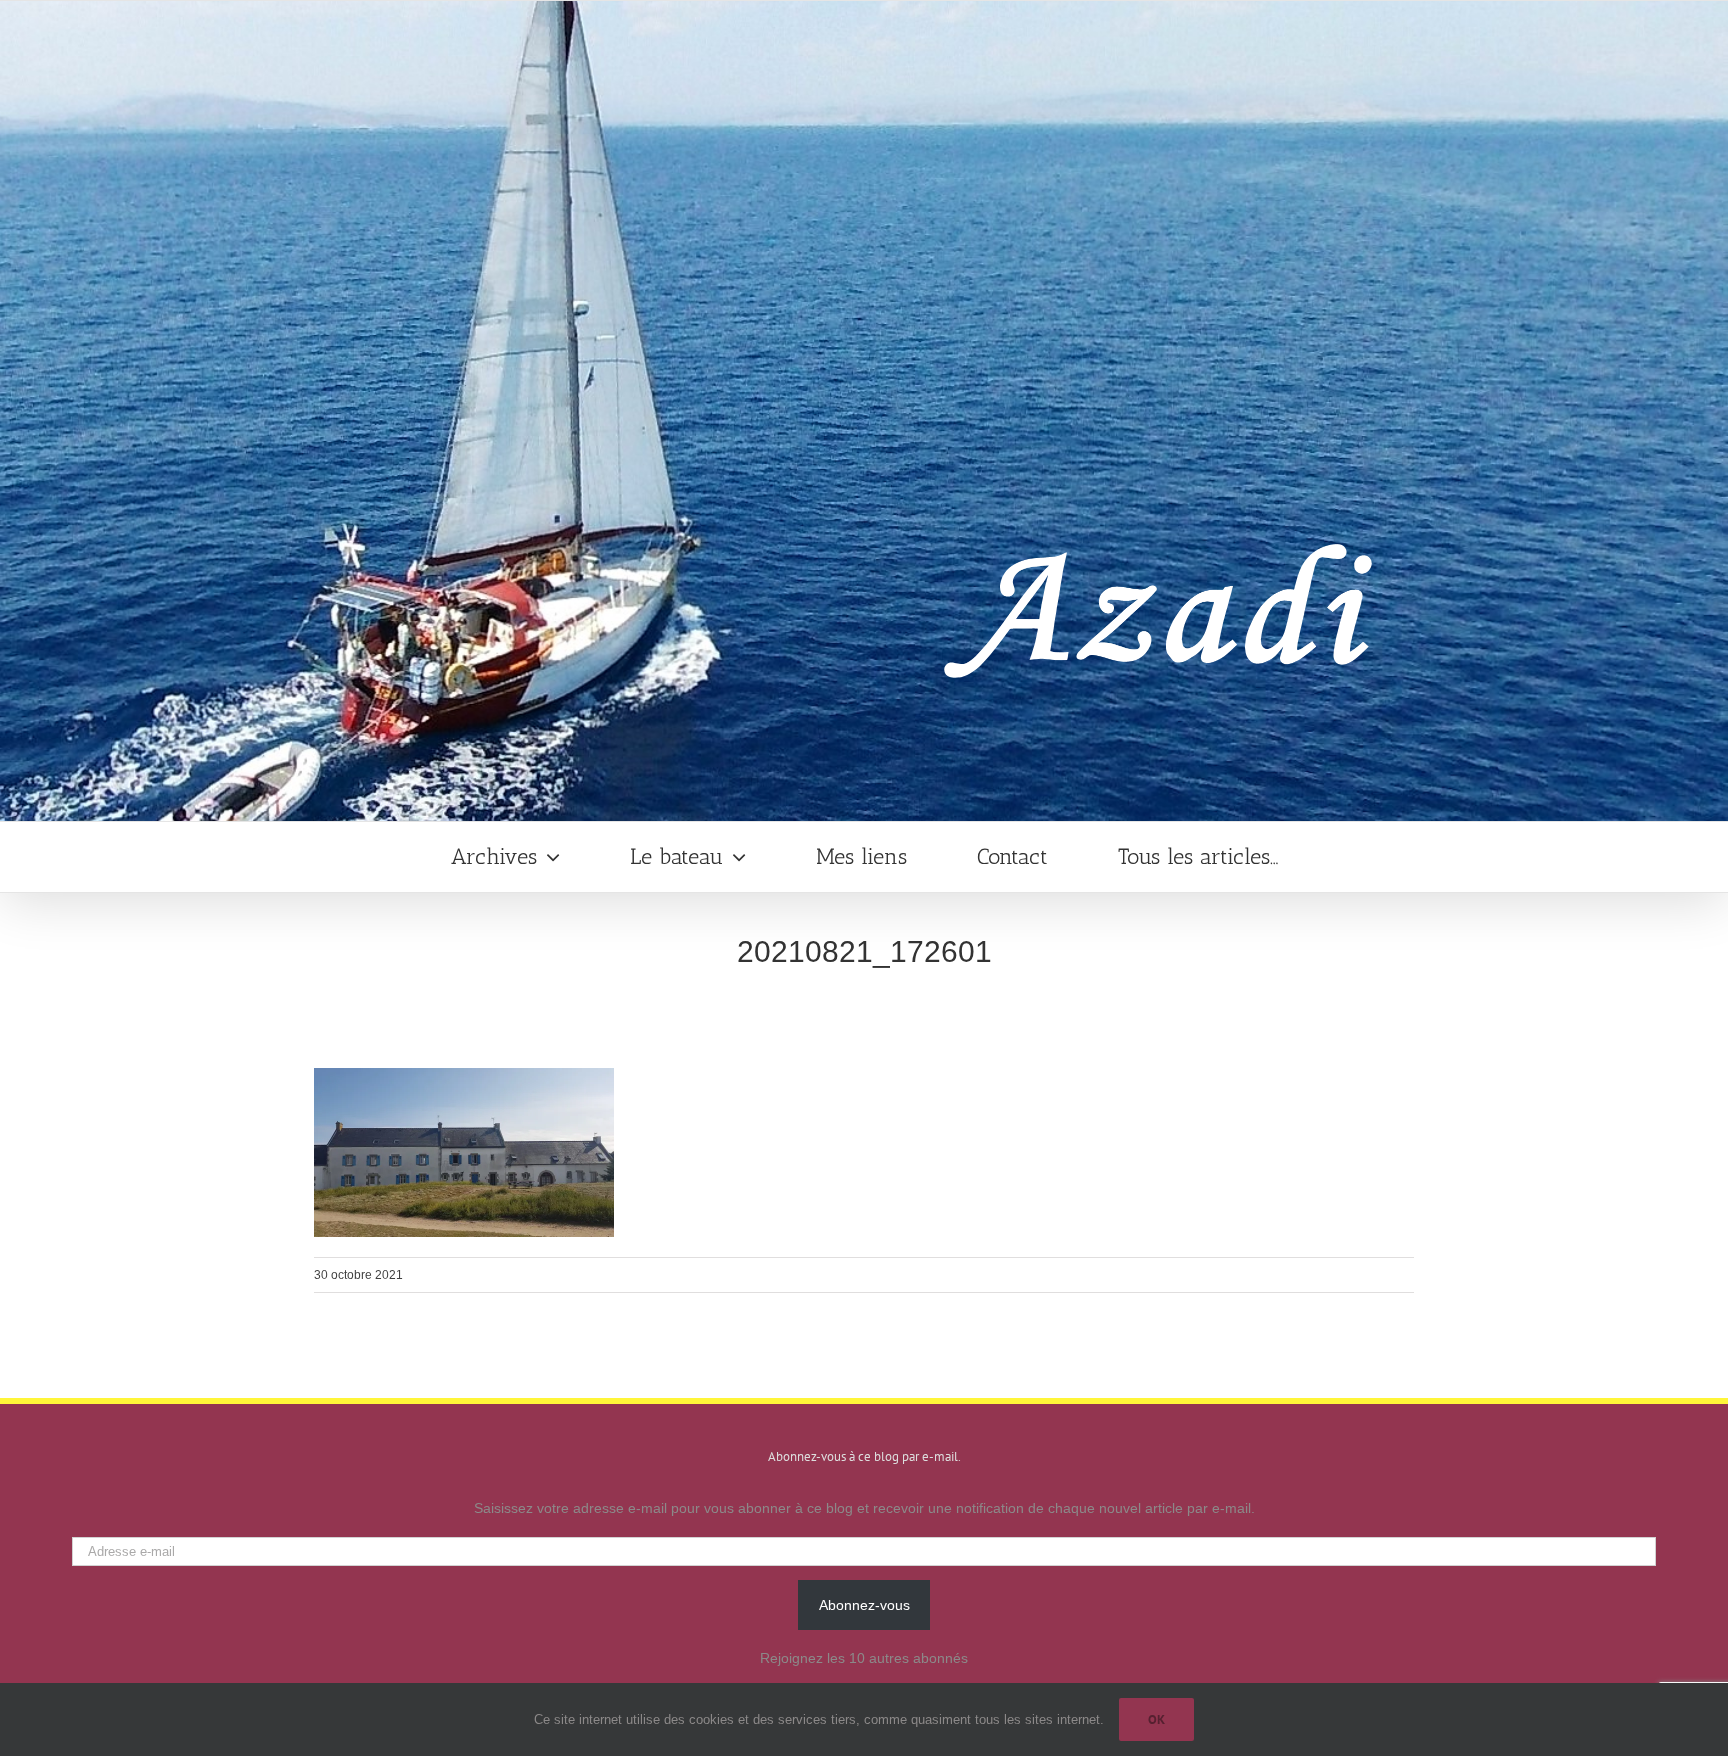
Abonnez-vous (864, 1605)
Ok (1156, 1719)
